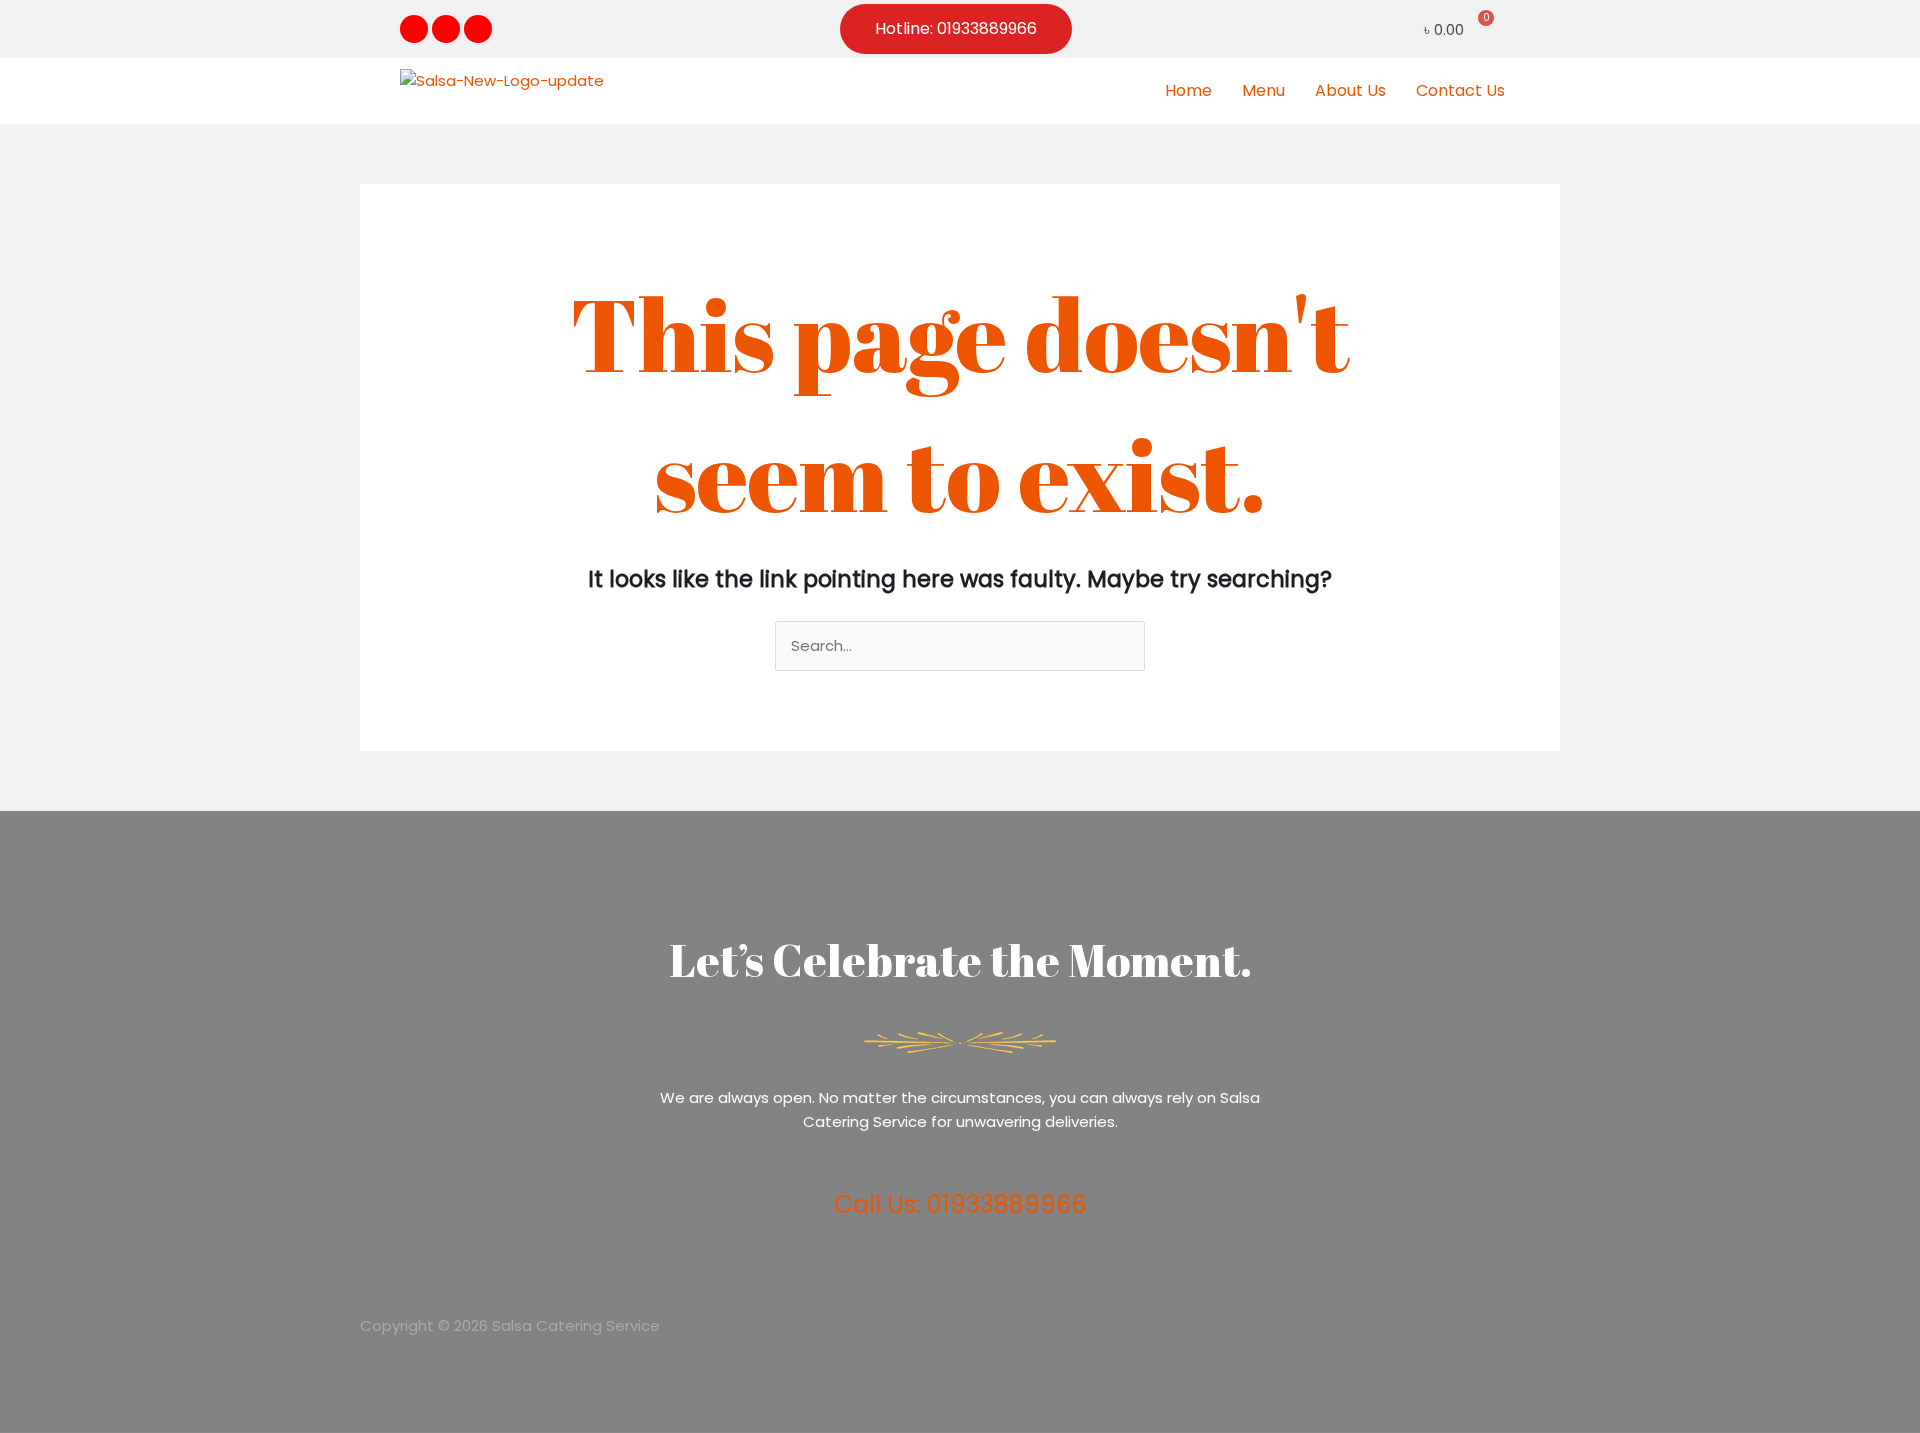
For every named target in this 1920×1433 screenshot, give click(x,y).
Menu (1263, 90)
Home (1188, 90)
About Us (1350, 90)
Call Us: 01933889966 (960, 1204)
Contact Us (1460, 90)
